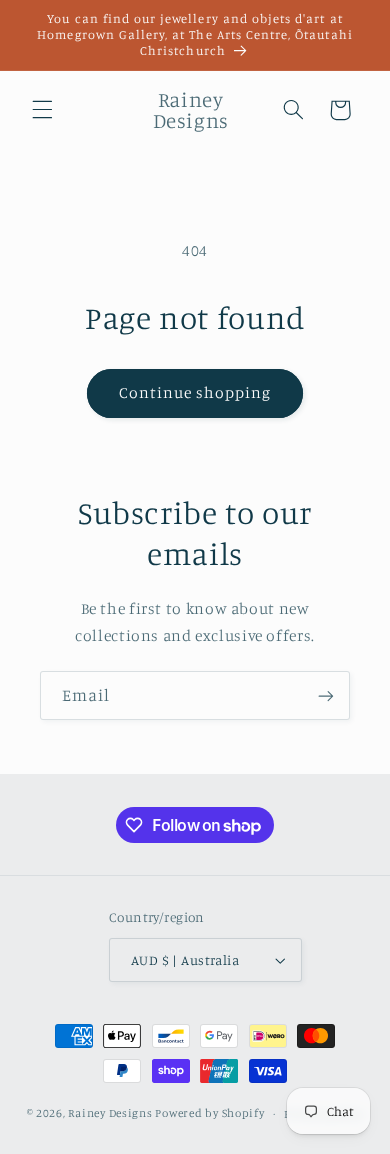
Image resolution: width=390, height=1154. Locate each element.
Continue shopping (195, 392)
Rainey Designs (110, 1113)
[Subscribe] (326, 695)
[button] (42, 110)
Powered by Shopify (209, 1113)
